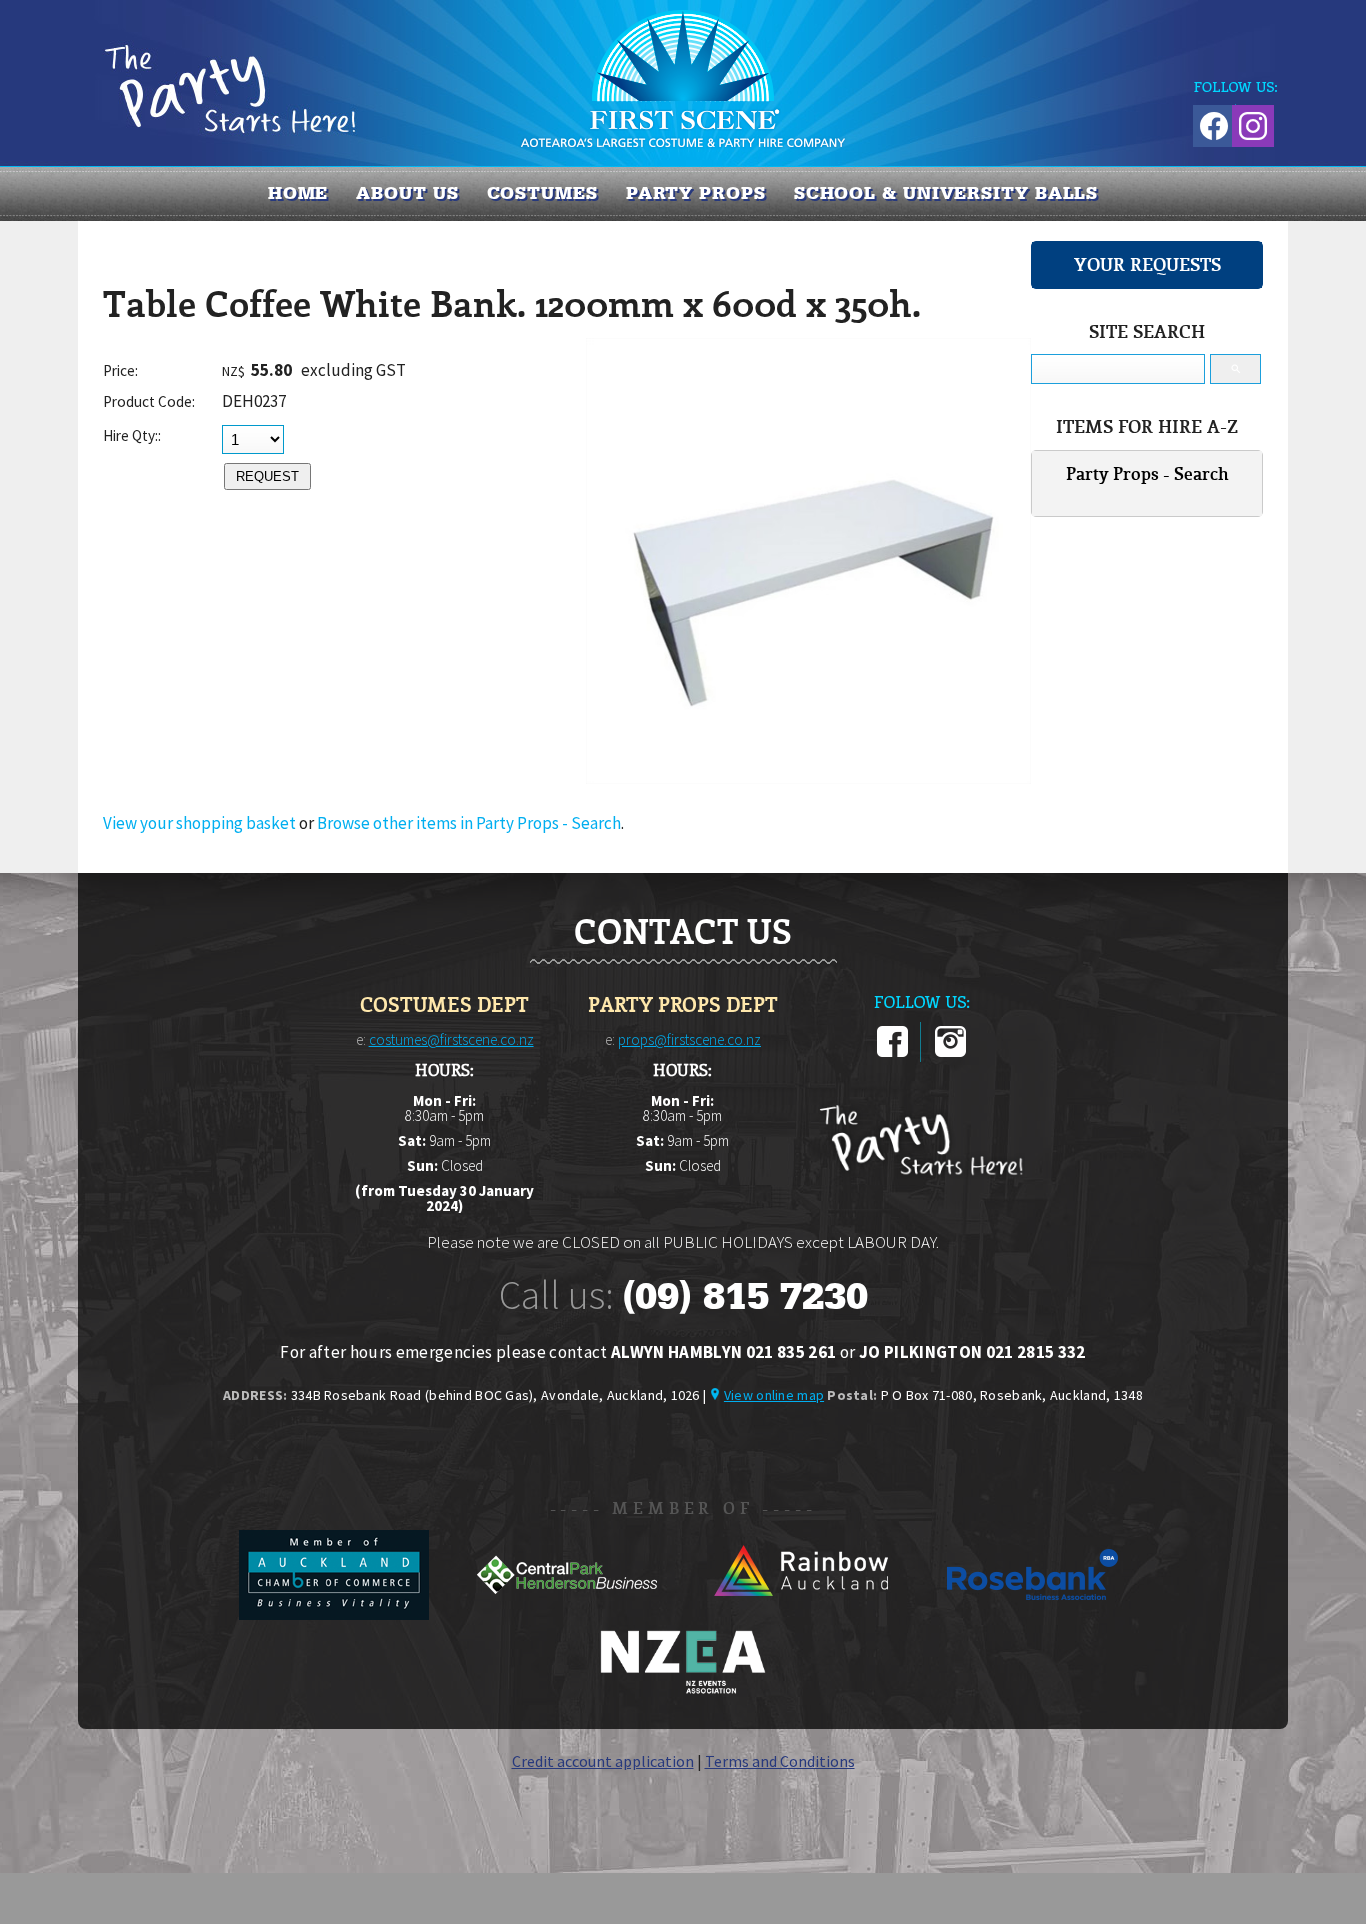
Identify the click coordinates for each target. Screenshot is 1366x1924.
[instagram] (950, 1053)
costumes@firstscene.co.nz (451, 1039)
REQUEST (267, 476)
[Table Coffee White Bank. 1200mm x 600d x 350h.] (808, 778)
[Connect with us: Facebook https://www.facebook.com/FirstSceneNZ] (1211, 122)
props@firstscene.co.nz (689, 1039)
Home (298, 193)
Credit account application (603, 1761)
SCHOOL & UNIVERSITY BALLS (946, 193)
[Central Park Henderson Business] (568, 1614)
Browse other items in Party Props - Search (469, 823)
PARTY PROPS (696, 193)
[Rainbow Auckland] (801, 1614)
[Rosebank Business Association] (1033, 1614)
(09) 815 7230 (745, 1296)
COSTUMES (542, 193)
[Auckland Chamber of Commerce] (335, 1614)
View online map (774, 1395)
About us (407, 193)
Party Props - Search (1147, 473)
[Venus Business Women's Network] (683, 1690)
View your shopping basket (199, 823)
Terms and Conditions (780, 1761)
